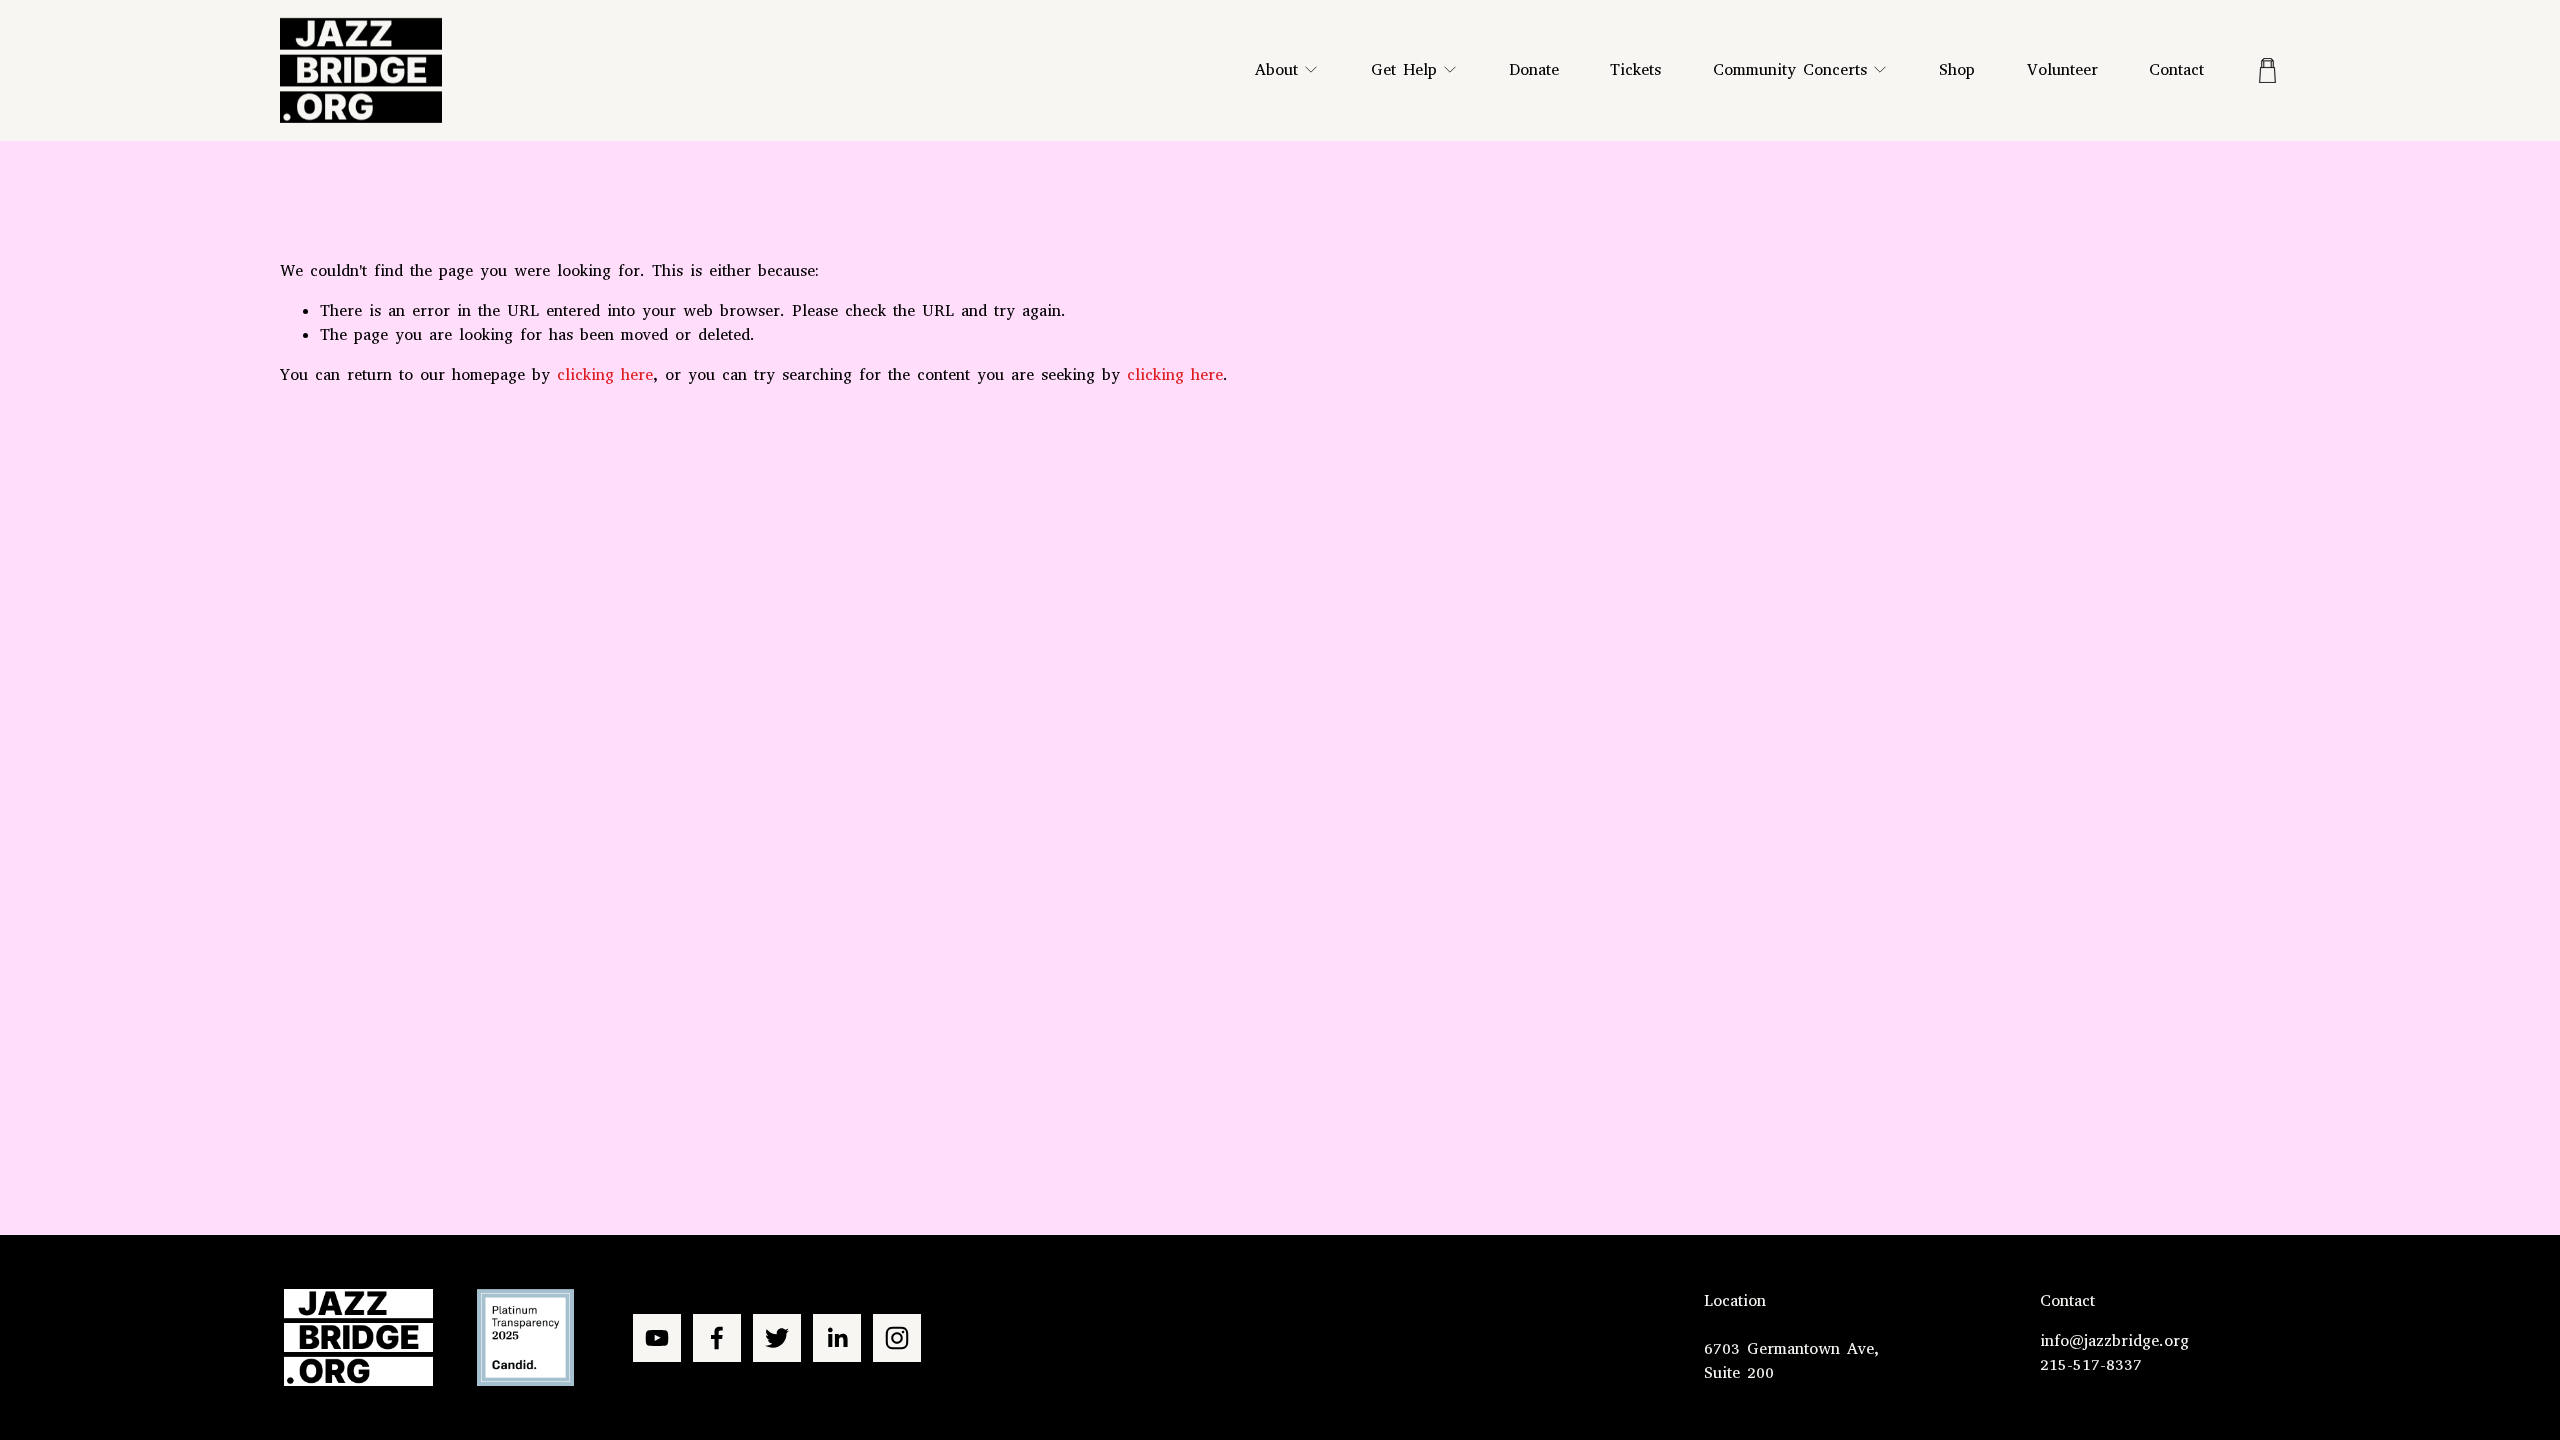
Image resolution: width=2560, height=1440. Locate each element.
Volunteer (2062, 69)
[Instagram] (897, 1338)
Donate (1534, 69)
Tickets (1635, 69)
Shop (1957, 69)
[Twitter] (777, 1338)
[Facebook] (717, 1338)
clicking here (605, 374)
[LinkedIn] (837, 1338)
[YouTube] (657, 1338)
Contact (2176, 69)
